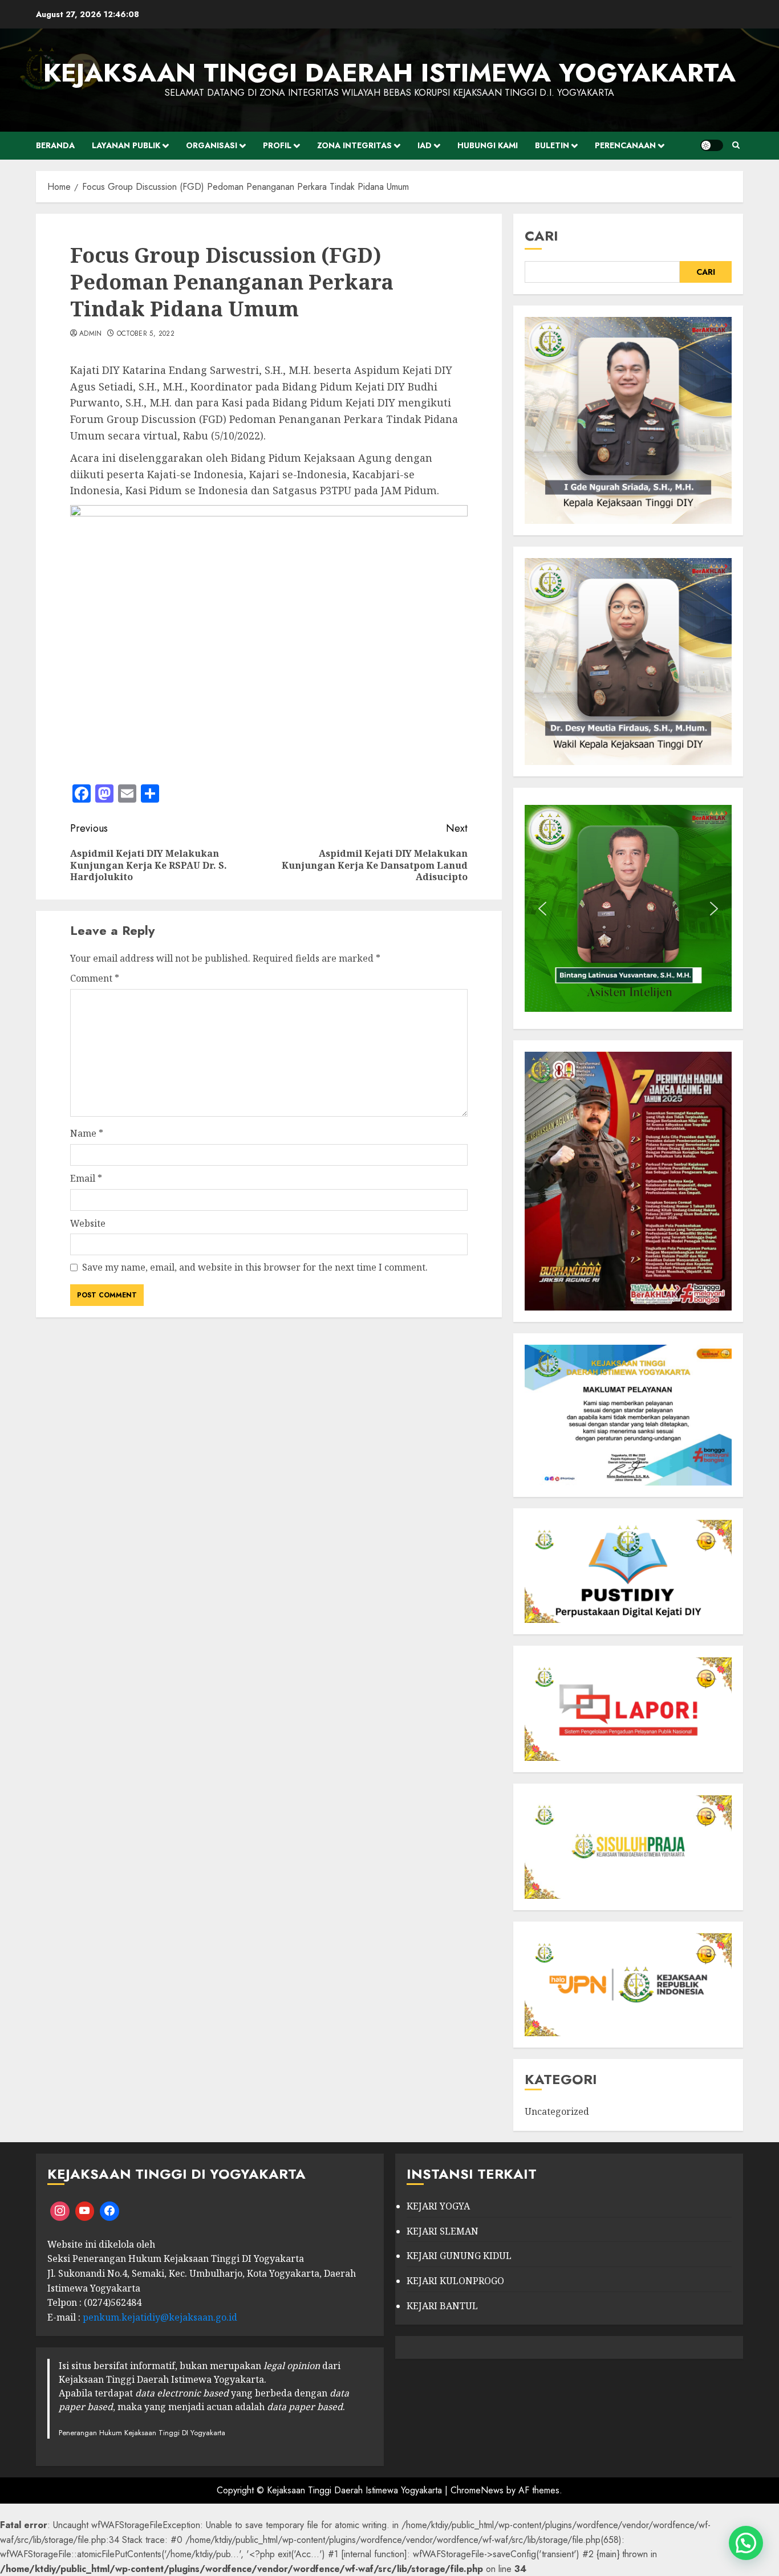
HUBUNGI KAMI (488, 145)
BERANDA (55, 145)
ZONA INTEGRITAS (354, 145)
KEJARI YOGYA (438, 2206)
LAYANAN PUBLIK (126, 145)
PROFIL (277, 145)
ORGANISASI (212, 145)
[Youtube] (85, 2211)
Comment (95, 978)
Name (87, 1133)
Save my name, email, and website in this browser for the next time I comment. (255, 1267)
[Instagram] (60, 2211)
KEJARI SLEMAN (443, 2231)
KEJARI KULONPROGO (455, 2281)
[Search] (736, 145)
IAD (425, 145)
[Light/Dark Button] (712, 145)
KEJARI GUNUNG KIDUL (459, 2256)
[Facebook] (109, 2211)
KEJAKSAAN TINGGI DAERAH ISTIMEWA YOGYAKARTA (389, 73)
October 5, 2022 (146, 334)
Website (88, 1223)
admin (91, 334)
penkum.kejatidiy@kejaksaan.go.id (160, 2317)
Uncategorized (557, 2111)
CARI (541, 236)
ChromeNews (477, 2490)
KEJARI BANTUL (442, 2306)
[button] (542, 909)
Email (86, 1178)
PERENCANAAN (625, 145)
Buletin (552, 145)
